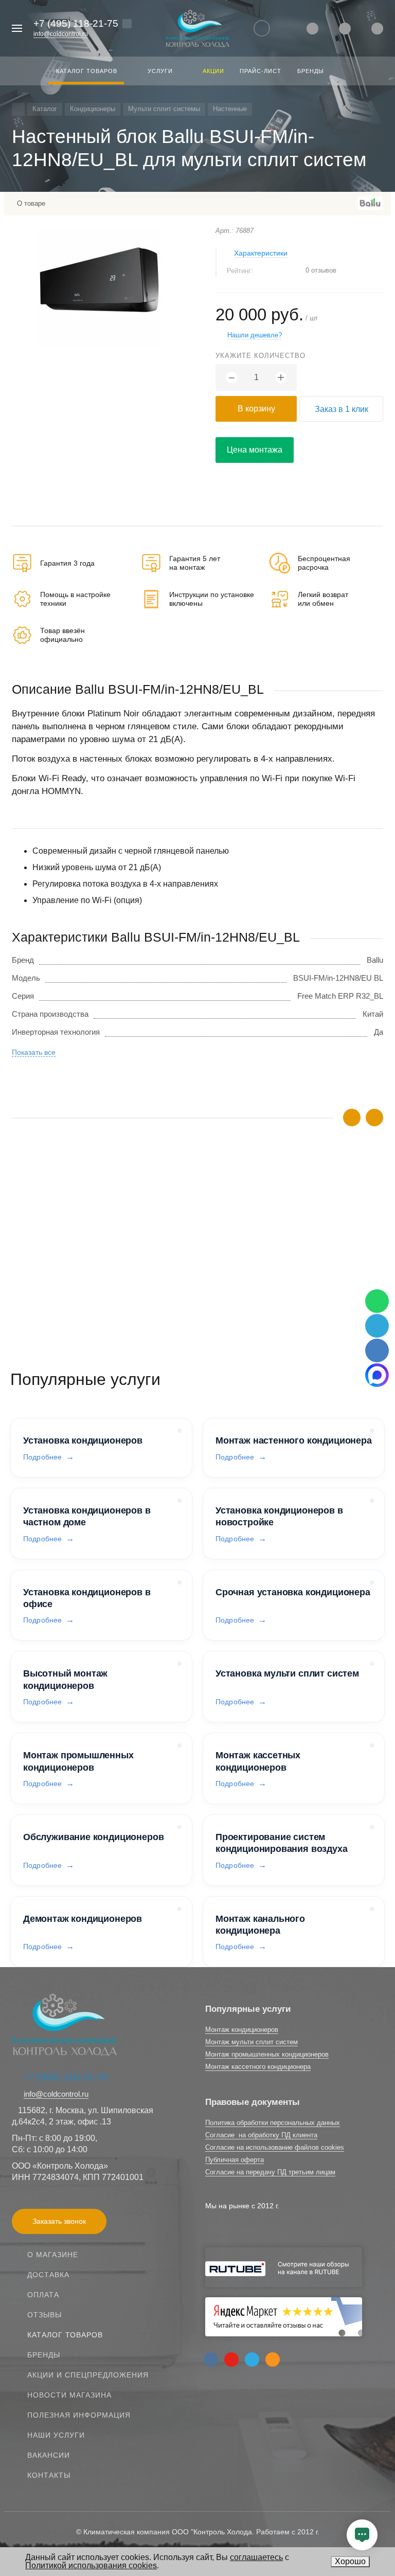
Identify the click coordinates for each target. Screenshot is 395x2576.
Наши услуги (56, 2435)
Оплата (43, 2295)
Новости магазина (69, 2395)
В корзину (256, 409)
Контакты (49, 2475)
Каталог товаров (65, 2335)
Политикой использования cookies (91, 2565)
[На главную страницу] (197, 29)
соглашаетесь (256, 2557)
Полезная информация (79, 2415)
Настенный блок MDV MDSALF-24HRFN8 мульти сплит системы (127, 1240)
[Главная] (18, 109)
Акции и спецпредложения (88, 2375)
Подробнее (42, 1457)
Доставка (48, 2275)
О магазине (53, 2255)
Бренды (44, 2355)
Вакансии (49, 2455)
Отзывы (44, 2315)
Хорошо (350, 2561)
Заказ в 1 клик (342, 409)
